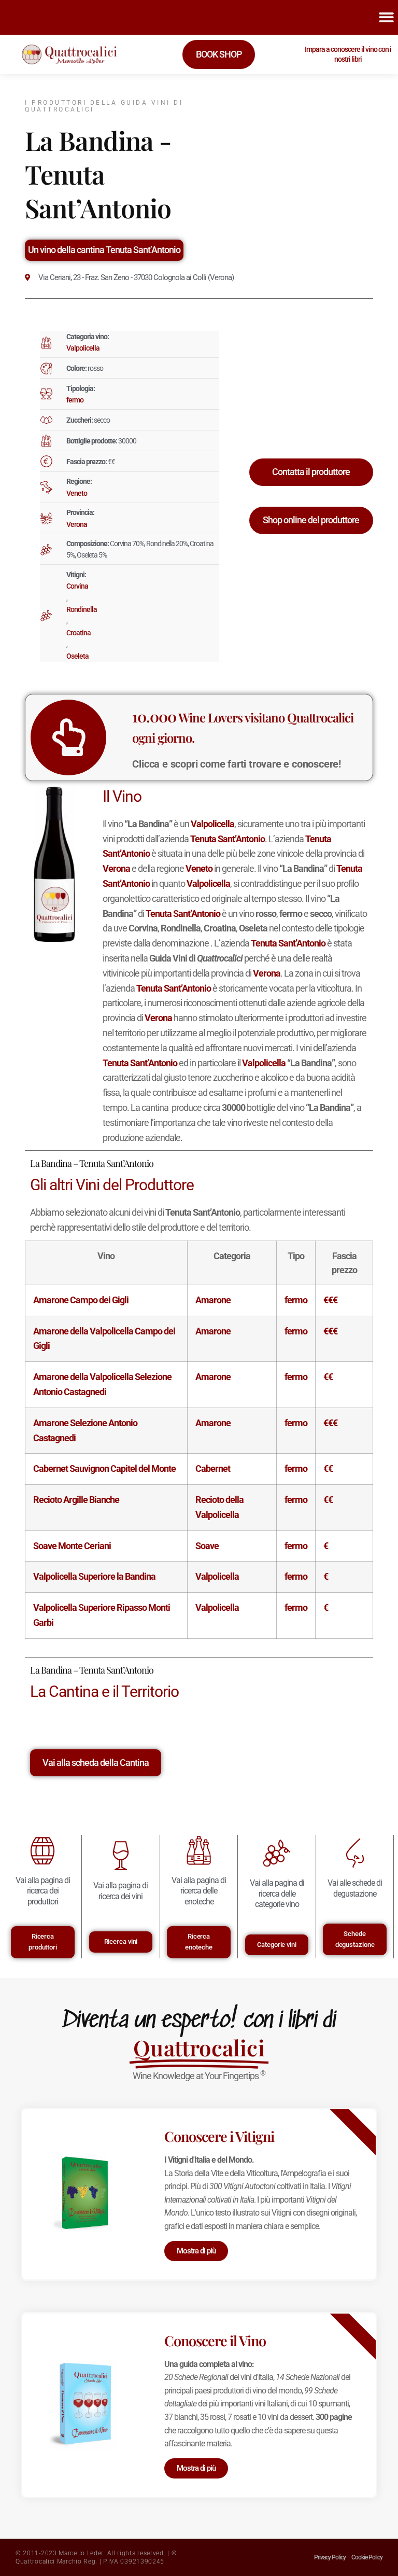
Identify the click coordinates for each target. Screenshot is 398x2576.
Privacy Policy (330, 2557)
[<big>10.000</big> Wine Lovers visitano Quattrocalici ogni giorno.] (68, 737)
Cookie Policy (367, 2557)
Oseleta (77, 656)
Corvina (77, 586)
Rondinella (82, 609)
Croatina (79, 633)
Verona (77, 524)
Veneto (77, 493)
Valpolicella (83, 348)
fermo (75, 400)
